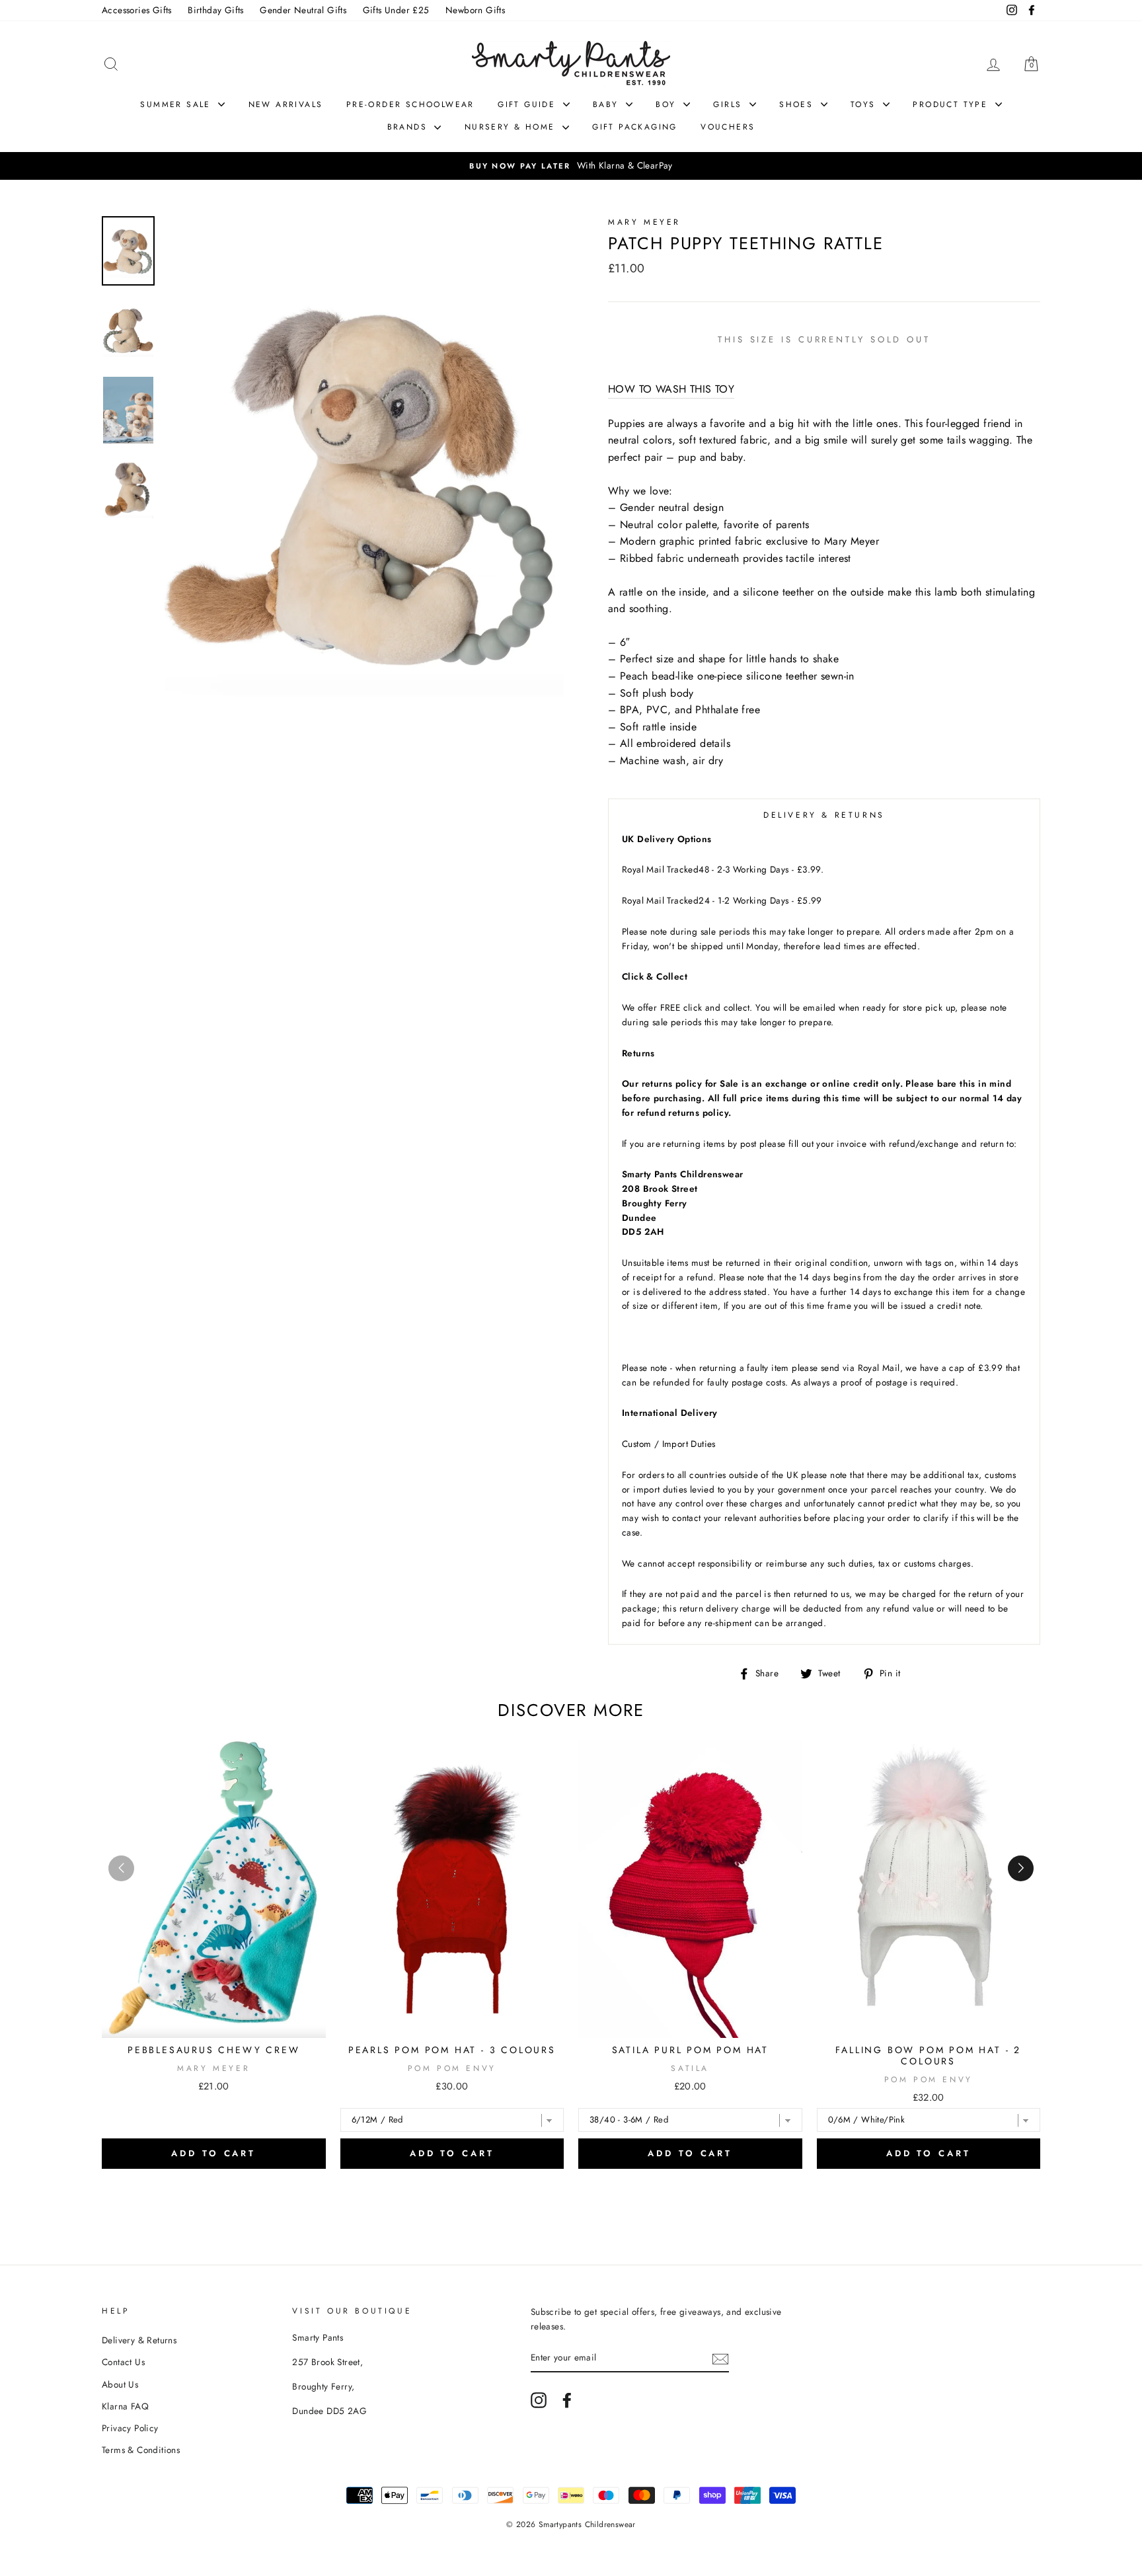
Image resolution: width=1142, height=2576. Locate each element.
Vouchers (728, 127)
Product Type (952, 104)
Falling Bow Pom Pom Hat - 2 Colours (928, 2055)
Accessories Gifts (137, 10)
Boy (668, 104)
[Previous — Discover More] (121, 1868)
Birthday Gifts (216, 10)
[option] (571, 166)
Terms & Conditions (141, 2450)
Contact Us (123, 2362)
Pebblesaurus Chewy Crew (213, 2050)
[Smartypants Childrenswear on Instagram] (539, 2400)
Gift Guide (528, 104)
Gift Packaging (635, 127)
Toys (865, 104)
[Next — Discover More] (1021, 1868)
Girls (729, 104)
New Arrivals (286, 104)
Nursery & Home (512, 127)
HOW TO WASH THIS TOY (671, 389)
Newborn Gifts (475, 10)
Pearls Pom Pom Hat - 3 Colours (452, 2050)
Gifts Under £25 (396, 10)
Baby (608, 104)
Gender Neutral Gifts (303, 10)
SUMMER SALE (177, 104)
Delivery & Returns (139, 2340)
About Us (120, 2384)
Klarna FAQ (125, 2406)
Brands (409, 127)
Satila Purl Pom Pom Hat (690, 2050)
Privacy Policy (130, 2428)
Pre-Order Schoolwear (410, 104)
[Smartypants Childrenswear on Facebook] (567, 2400)
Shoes (798, 104)
